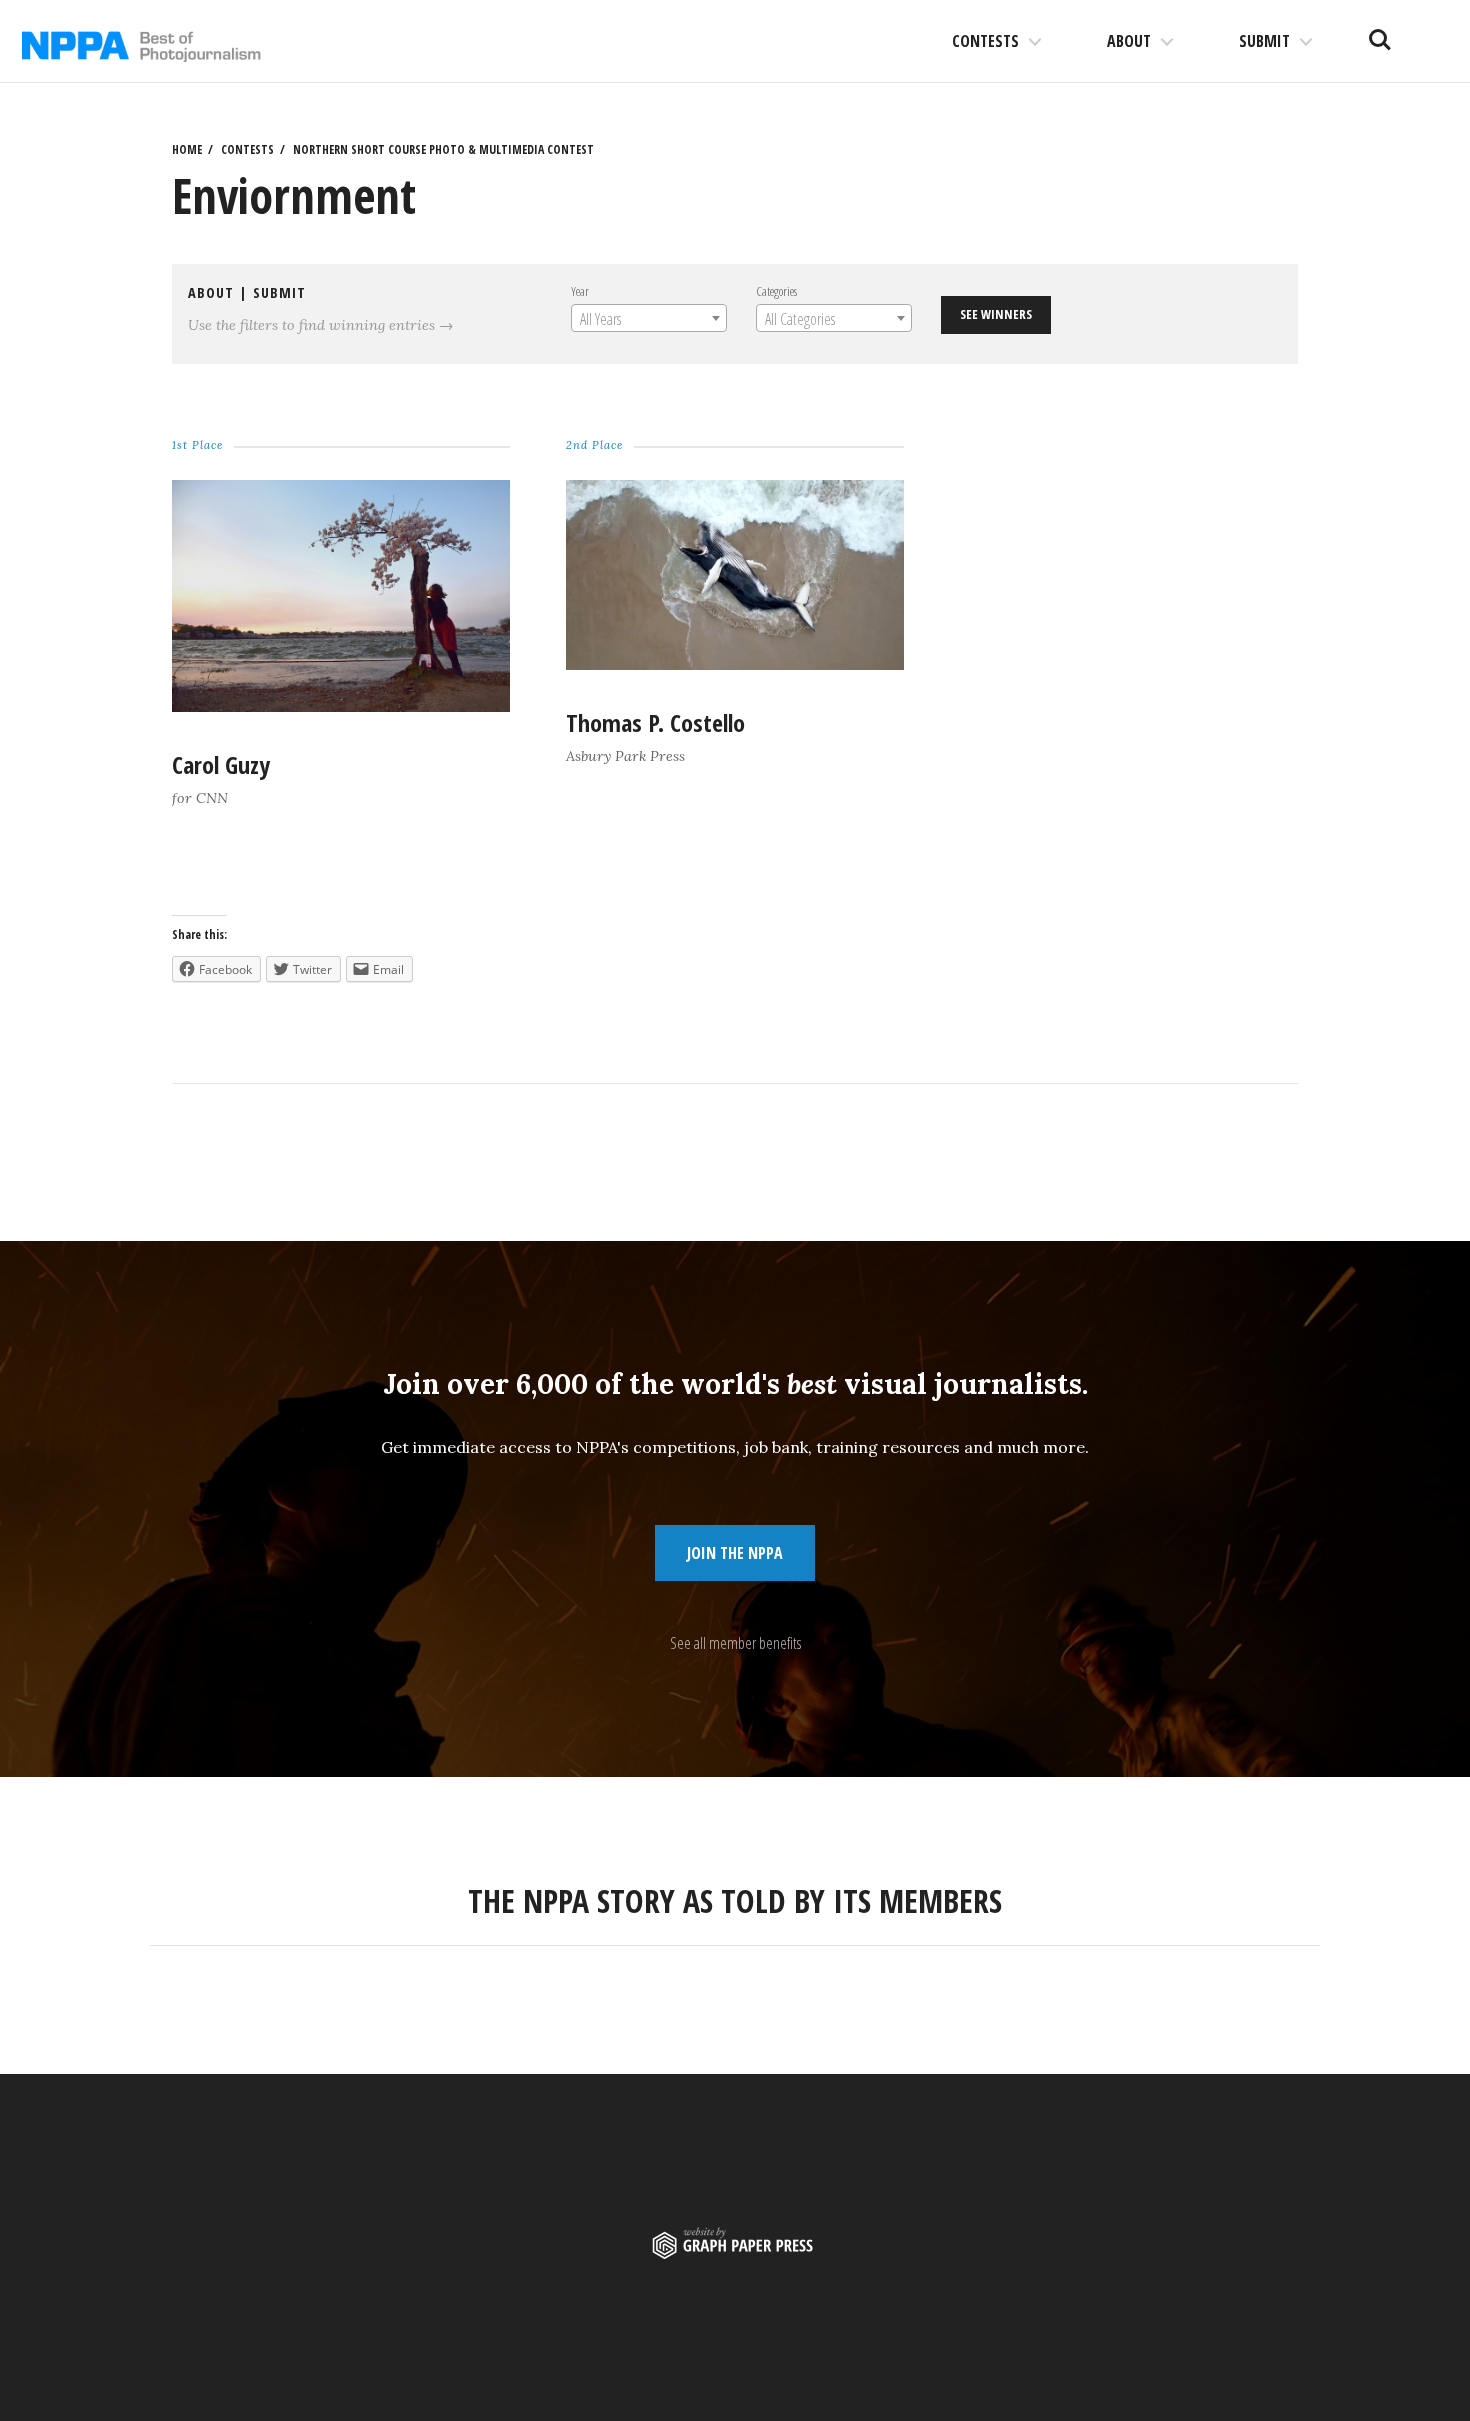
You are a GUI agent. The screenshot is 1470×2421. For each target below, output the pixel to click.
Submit (1264, 41)
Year (580, 291)
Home (187, 149)
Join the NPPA (735, 1553)
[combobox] (649, 318)
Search (1380, 32)
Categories (776, 291)
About (1129, 41)
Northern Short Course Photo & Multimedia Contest (443, 149)
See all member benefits (735, 1643)
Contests (985, 41)
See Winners (996, 314)
